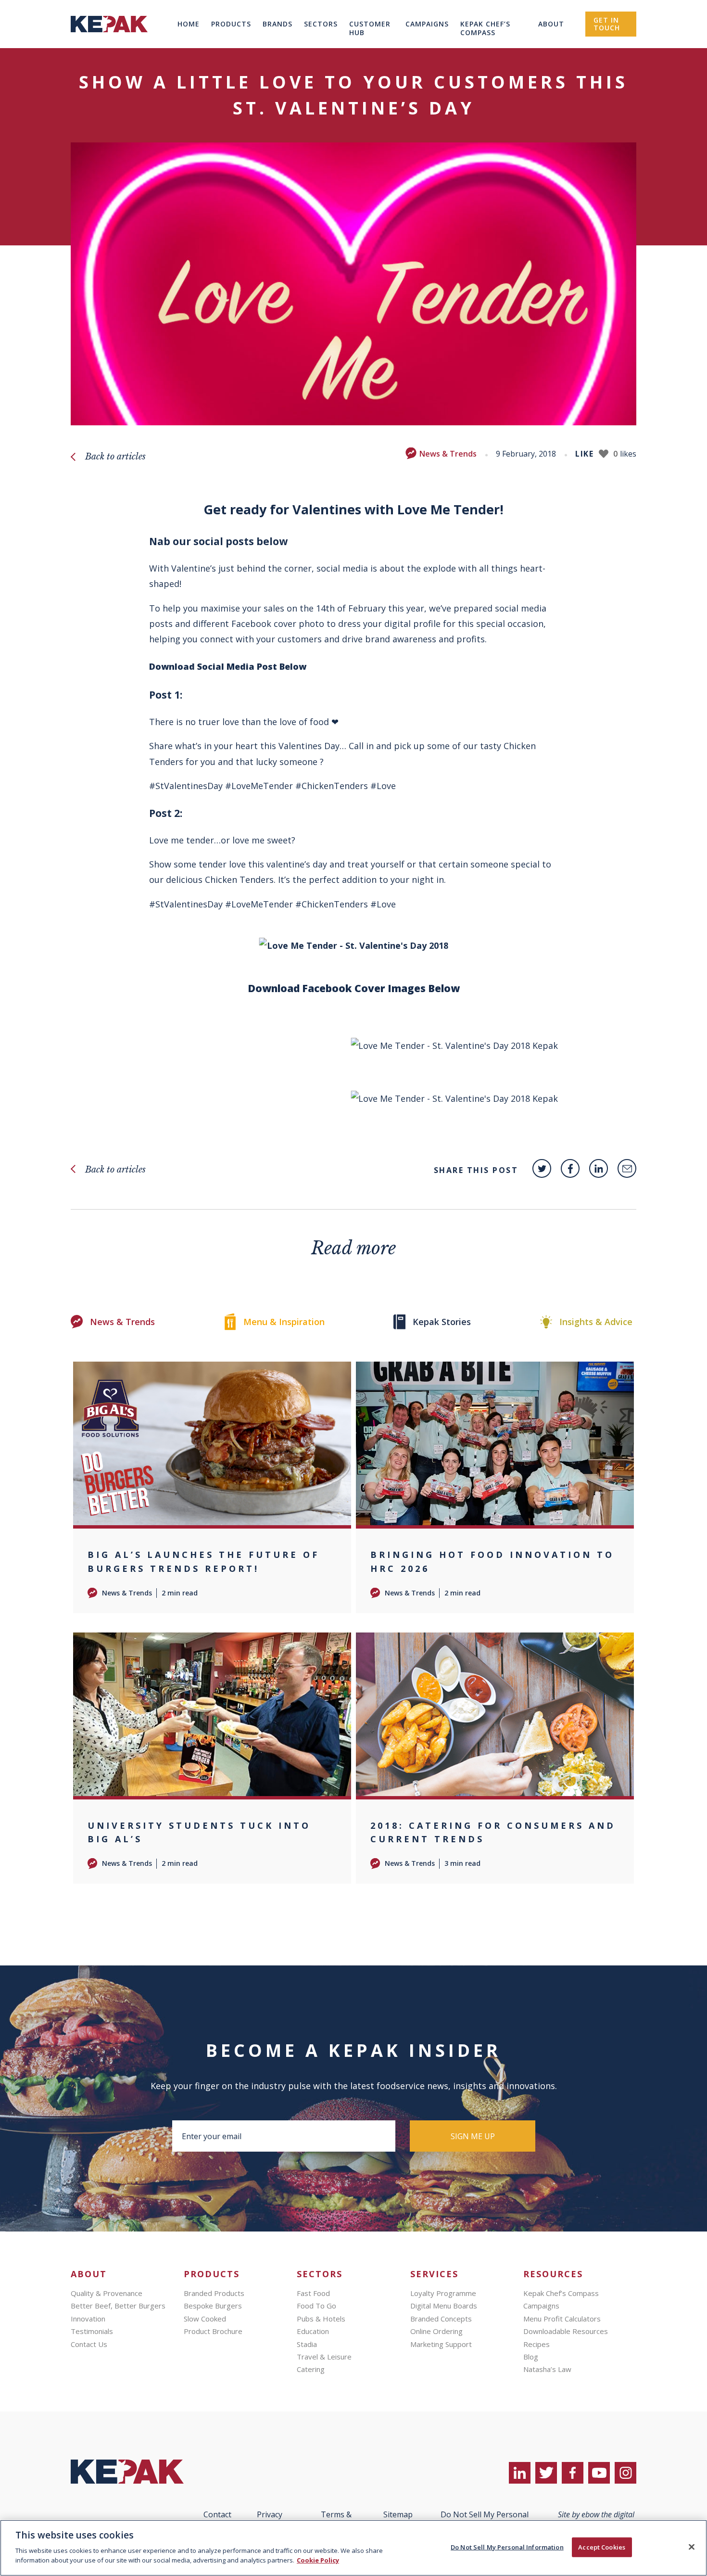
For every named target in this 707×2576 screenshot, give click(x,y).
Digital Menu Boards (444, 2306)
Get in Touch (607, 24)
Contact (217, 2514)
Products (231, 24)
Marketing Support (441, 2344)
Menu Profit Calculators (562, 2319)
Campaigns (427, 24)
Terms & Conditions (336, 2519)
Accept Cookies (602, 2547)
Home (189, 24)
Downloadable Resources (566, 2331)
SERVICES (434, 2274)
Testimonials (92, 2331)
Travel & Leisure (324, 2357)
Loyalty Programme (443, 2293)
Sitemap (398, 2514)
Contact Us (89, 2344)
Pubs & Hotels (321, 2319)
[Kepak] (109, 45)
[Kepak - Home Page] (132, 2472)
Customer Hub (370, 28)
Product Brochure (213, 2331)
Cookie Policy (318, 2560)
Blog (531, 2357)
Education (313, 2331)
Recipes (537, 2344)
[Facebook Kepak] (570, 1168)
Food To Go (316, 2306)
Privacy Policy (270, 2519)
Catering (311, 2369)
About (551, 24)
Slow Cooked (205, 2319)
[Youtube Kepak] (599, 2473)
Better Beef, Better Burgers (118, 2306)
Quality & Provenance (107, 2293)
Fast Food (313, 2293)
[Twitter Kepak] (542, 1168)
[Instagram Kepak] (625, 2473)
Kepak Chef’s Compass (485, 28)
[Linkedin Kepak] (599, 1168)
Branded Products (214, 2293)
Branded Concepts (441, 2319)
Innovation (88, 2319)
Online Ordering (436, 2331)
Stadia (307, 2344)
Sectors (321, 24)
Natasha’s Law (547, 2369)
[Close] (692, 2547)
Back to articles (115, 457)
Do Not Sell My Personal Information (507, 2547)
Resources (553, 2274)
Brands (278, 24)
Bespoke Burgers (213, 2306)
